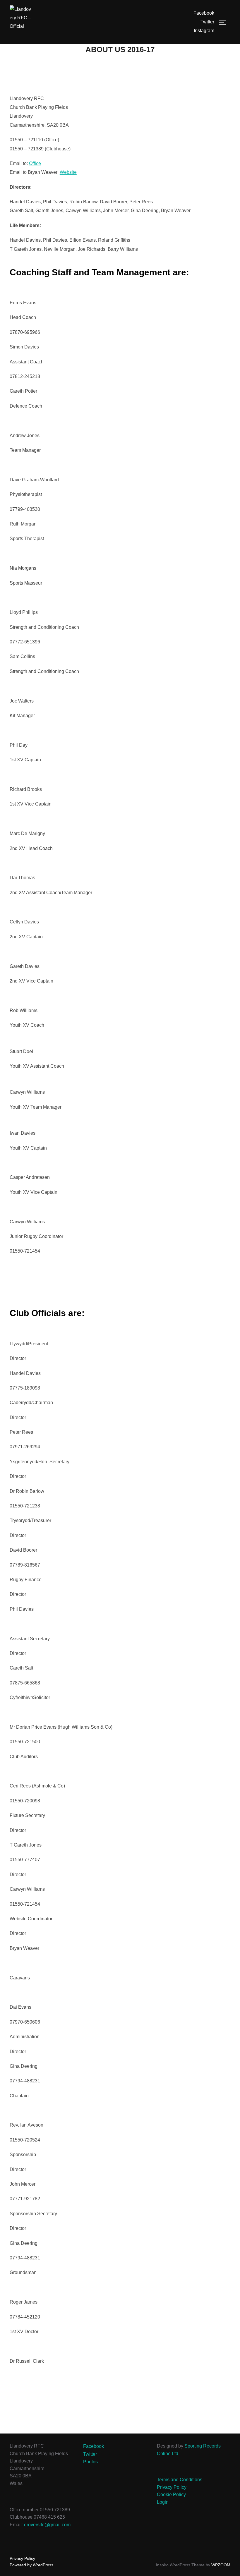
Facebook (204, 13)
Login (163, 2502)
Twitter (207, 22)
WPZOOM (221, 2565)
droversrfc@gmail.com (47, 2525)
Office (35, 163)
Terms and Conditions (180, 2480)
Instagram (204, 31)
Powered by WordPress (31, 2565)
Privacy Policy (172, 2487)
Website (68, 172)
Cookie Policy (171, 2495)
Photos (90, 2462)
